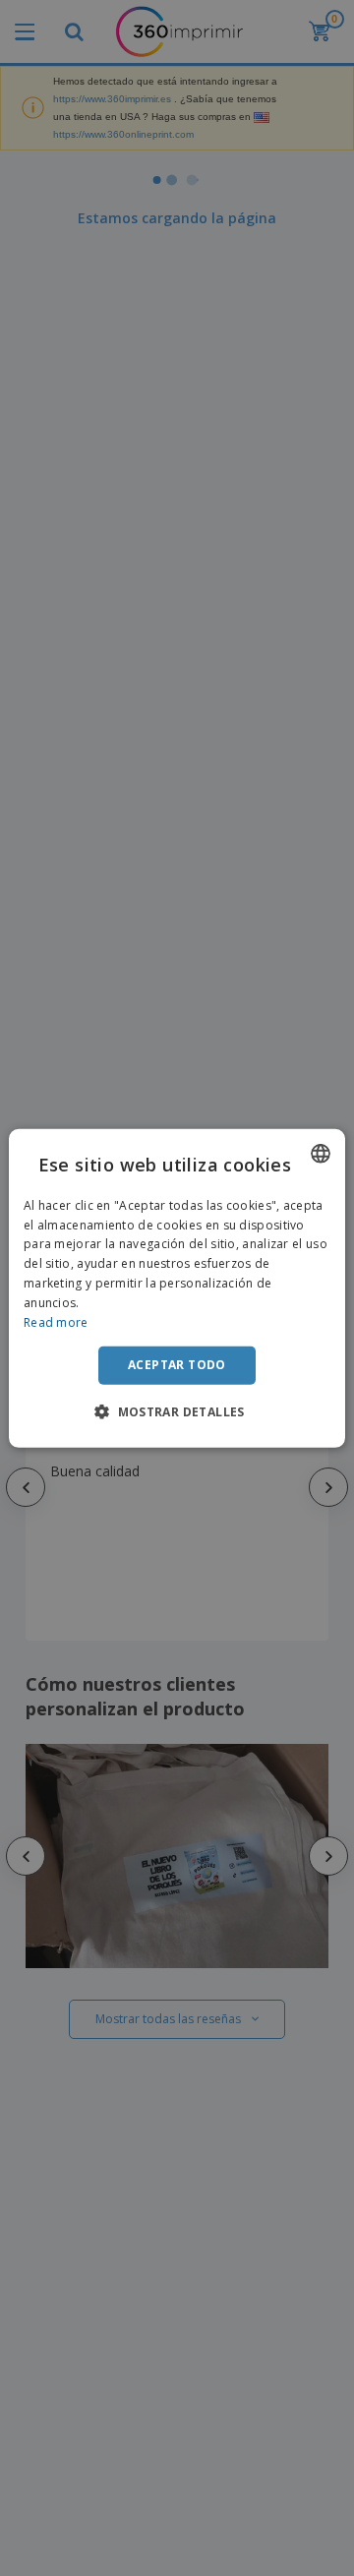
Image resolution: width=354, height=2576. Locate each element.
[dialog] (177, 1288)
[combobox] (321, 1153)
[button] (177, 1411)
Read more (56, 1321)
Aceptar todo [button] (177, 1365)
